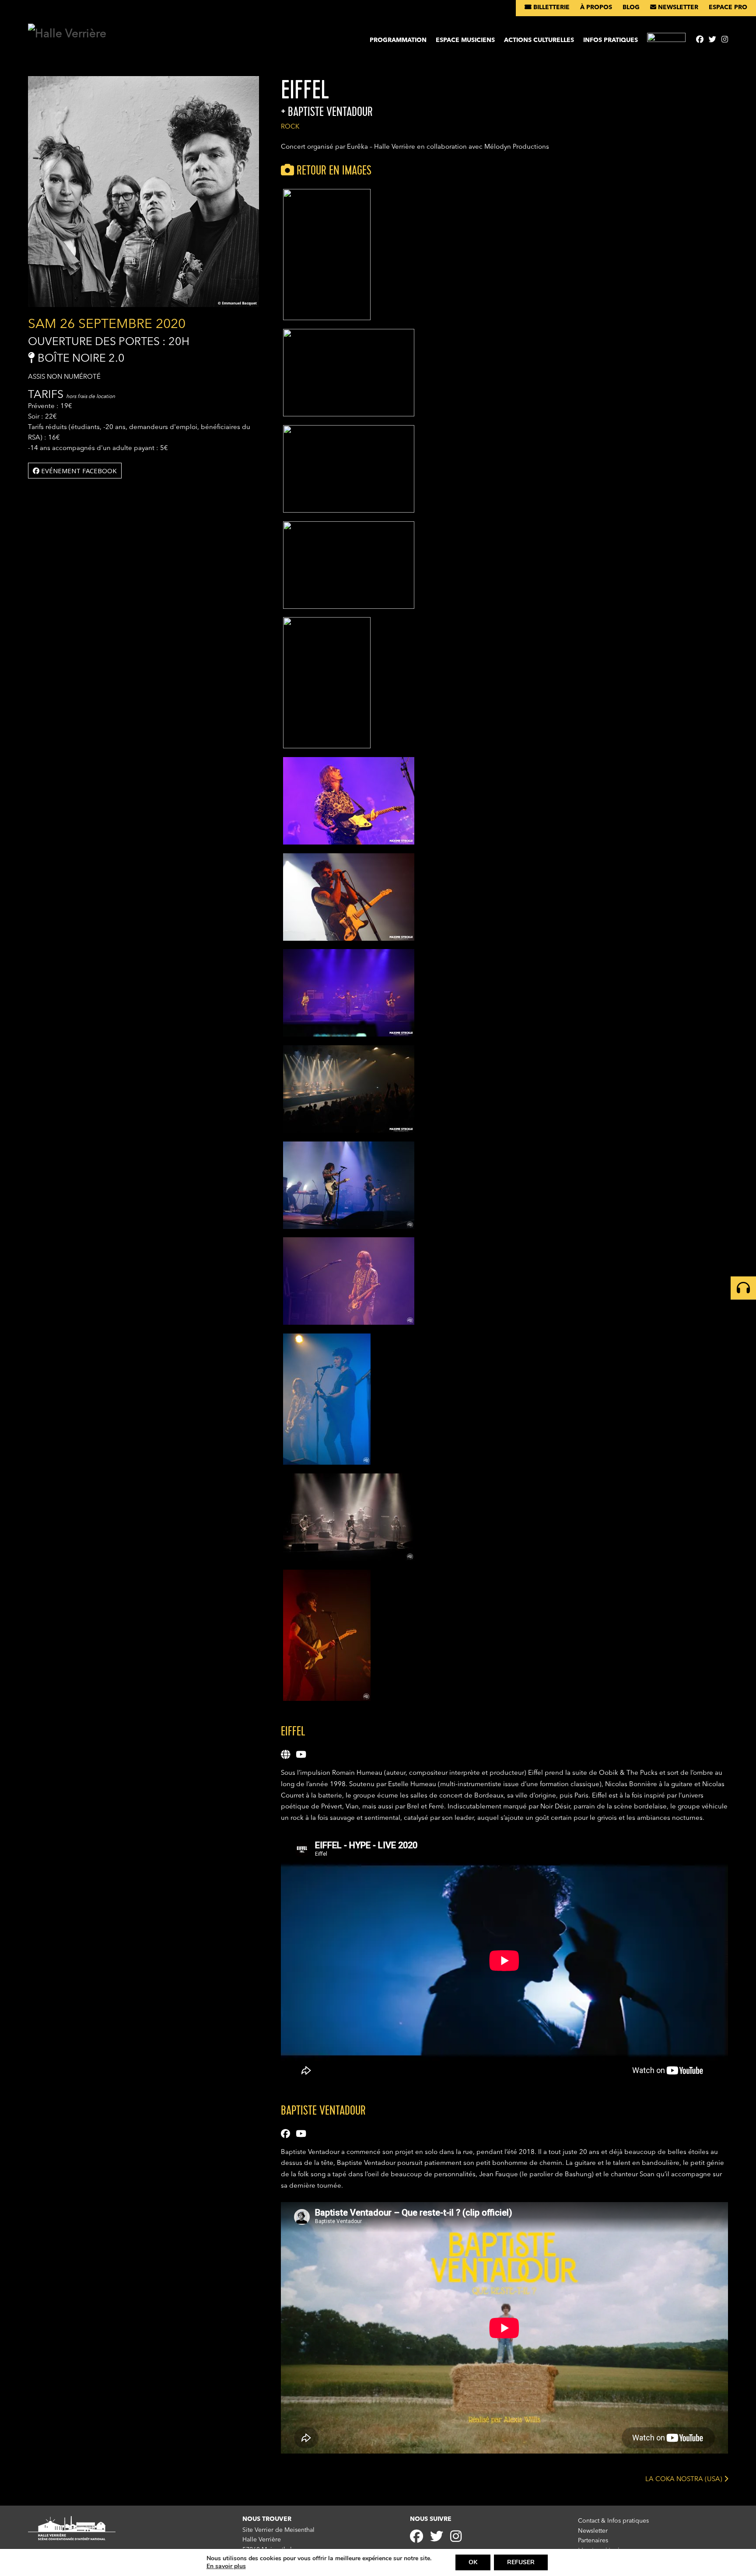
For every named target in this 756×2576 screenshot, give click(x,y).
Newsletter (677, 7)
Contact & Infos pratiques (613, 2521)
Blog (631, 7)
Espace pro (728, 7)
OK (473, 2562)
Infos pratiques (611, 40)
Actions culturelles (539, 40)
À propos (596, 7)
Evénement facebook (78, 471)
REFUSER (521, 2562)
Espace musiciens (465, 40)
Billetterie (551, 7)
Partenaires (593, 2541)
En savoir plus (226, 2566)
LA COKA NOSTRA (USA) (685, 2479)
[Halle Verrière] (67, 34)
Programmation (398, 40)
